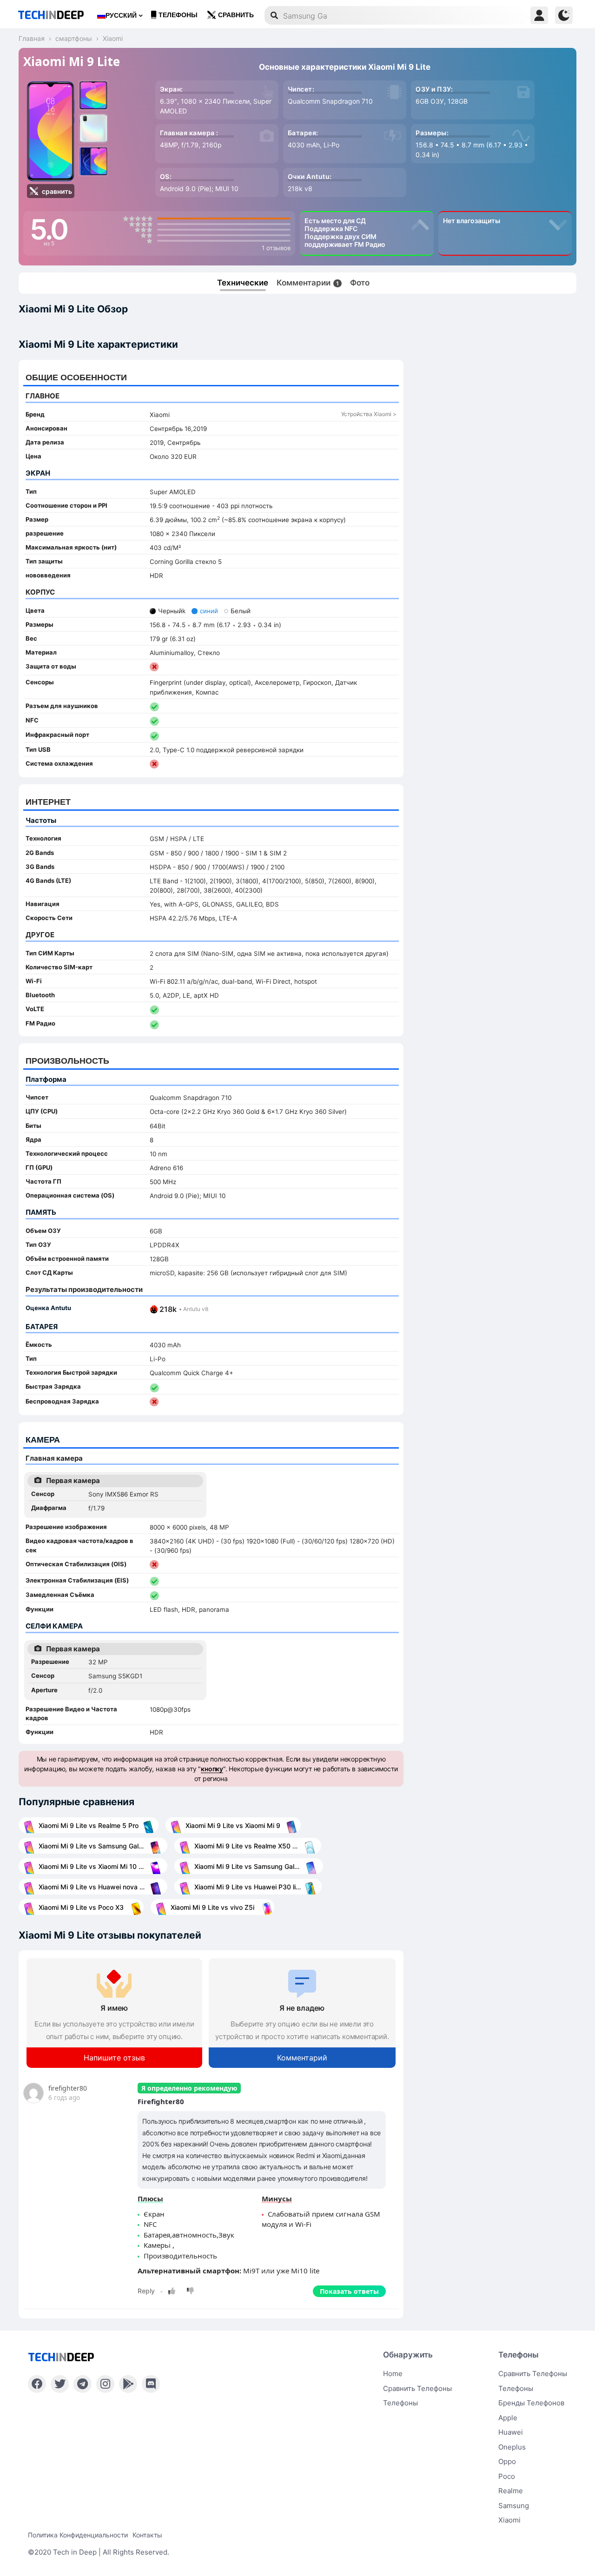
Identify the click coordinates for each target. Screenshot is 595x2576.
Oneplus (512, 2447)
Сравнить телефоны (417, 2388)
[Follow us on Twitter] (60, 2384)
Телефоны (178, 15)
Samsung (514, 2506)
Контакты (147, 2535)
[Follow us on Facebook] (37, 2384)
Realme (511, 2491)
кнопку (212, 1769)
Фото (360, 283)
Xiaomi (509, 2520)
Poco (507, 2476)
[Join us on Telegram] (83, 2384)
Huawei (511, 2432)
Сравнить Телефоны (533, 2374)
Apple (508, 2418)
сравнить (236, 15)
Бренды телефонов (531, 2403)
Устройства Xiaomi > (369, 414)
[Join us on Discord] (151, 2384)
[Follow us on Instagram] (105, 2384)
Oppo (507, 2461)
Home (393, 2374)
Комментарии (308, 283)
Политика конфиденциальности (78, 2535)
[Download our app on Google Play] (128, 2384)
